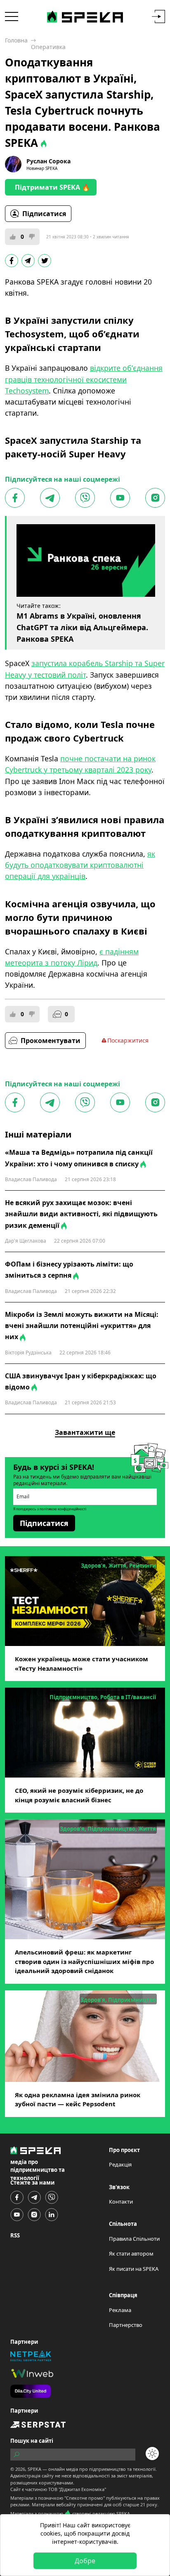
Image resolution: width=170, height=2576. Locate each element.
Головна (16, 40)
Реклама (120, 2310)
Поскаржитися (128, 1040)
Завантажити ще (85, 1432)
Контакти (121, 2202)
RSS (15, 2235)
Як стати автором (131, 2253)
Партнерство (126, 2325)
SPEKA (34, 2469)
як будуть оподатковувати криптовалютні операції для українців (80, 865)
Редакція (120, 2164)
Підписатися (44, 214)
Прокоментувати (51, 1041)
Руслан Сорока (48, 161)
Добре (85, 2561)
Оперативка (48, 47)
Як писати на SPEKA (134, 2269)
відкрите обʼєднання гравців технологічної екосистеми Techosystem (84, 379)
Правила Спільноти (134, 2239)
